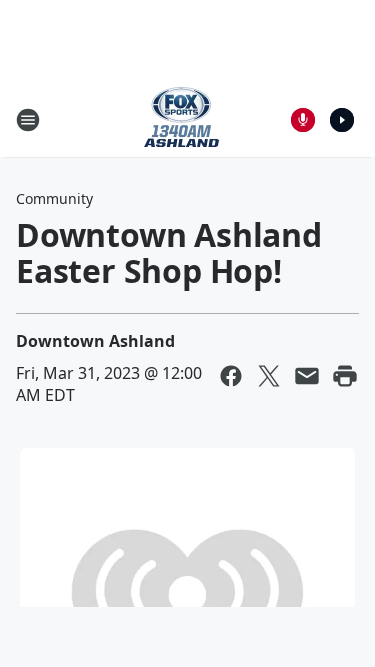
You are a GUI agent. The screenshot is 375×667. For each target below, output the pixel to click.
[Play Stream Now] (342, 120)
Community (54, 198)
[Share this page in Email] (307, 376)
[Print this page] (345, 376)
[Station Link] (181, 119)
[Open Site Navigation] (28, 120)
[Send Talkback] (303, 120)
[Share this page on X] (269, 376)
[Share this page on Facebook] (231, 376)
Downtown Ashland (95, 341)
